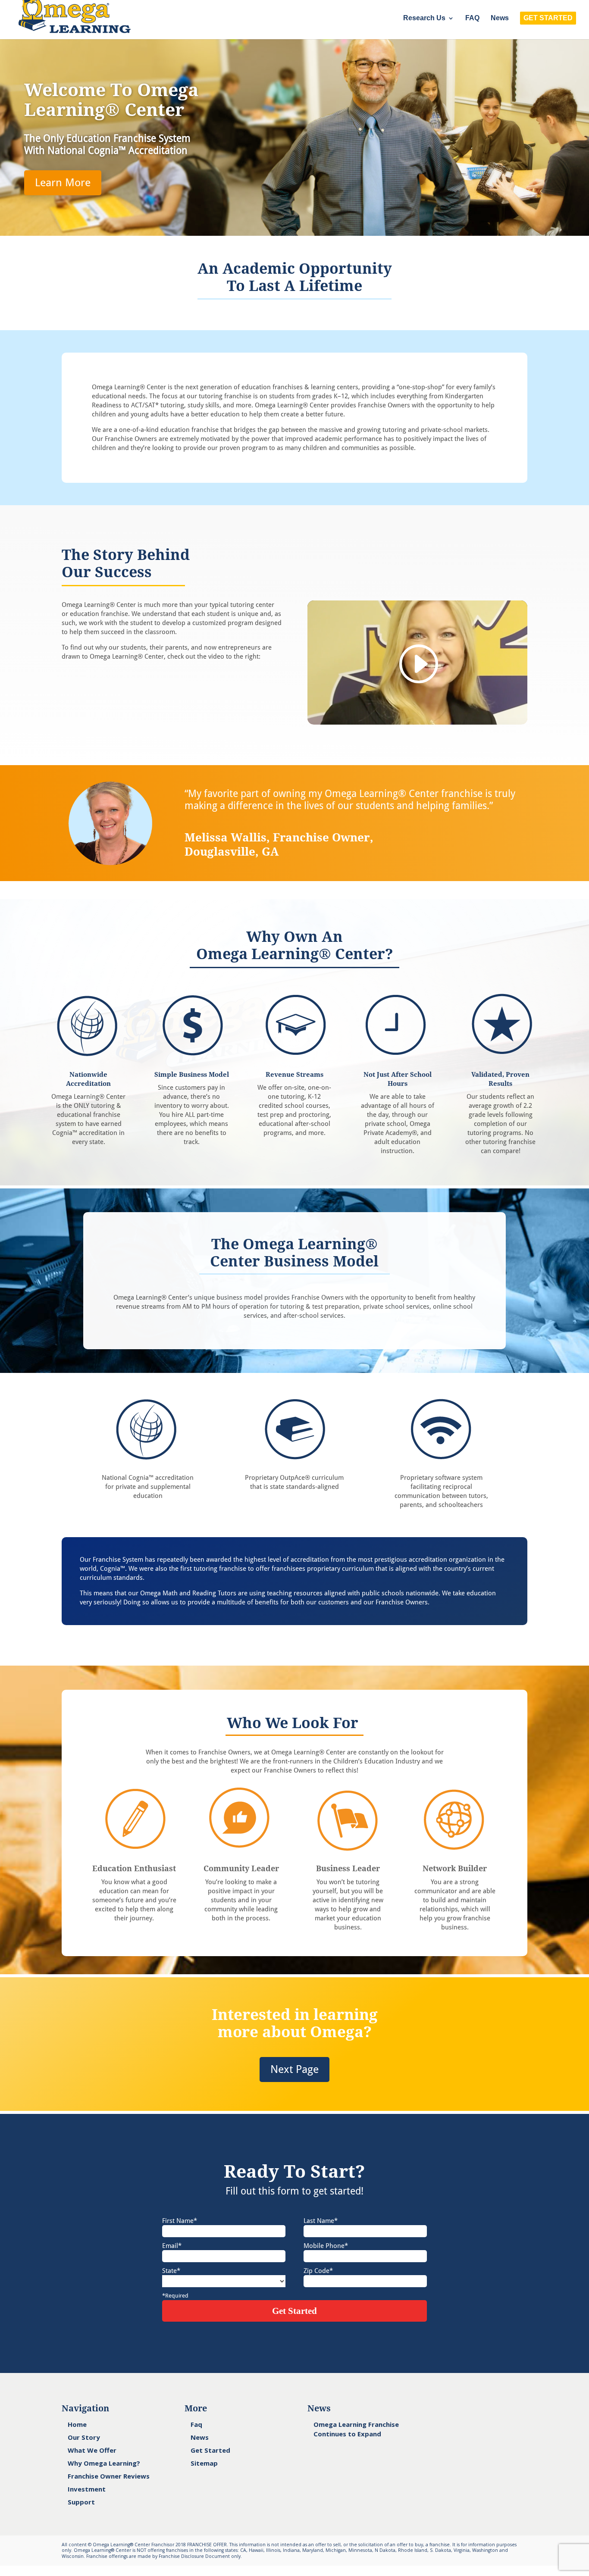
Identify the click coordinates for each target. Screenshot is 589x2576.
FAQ (472, 18)
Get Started (210, 2450)
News (500, 18)
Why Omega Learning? (104, 2463)
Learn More (63, 183)
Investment (87, 2489)
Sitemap (204, 2463)
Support (81, 2502)
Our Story (84, 2437)
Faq (196, 2424)
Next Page (294, 2069)
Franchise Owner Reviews (109, 2476)
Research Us (424, 18)
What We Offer (92, 2450)
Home (77, 2424)
